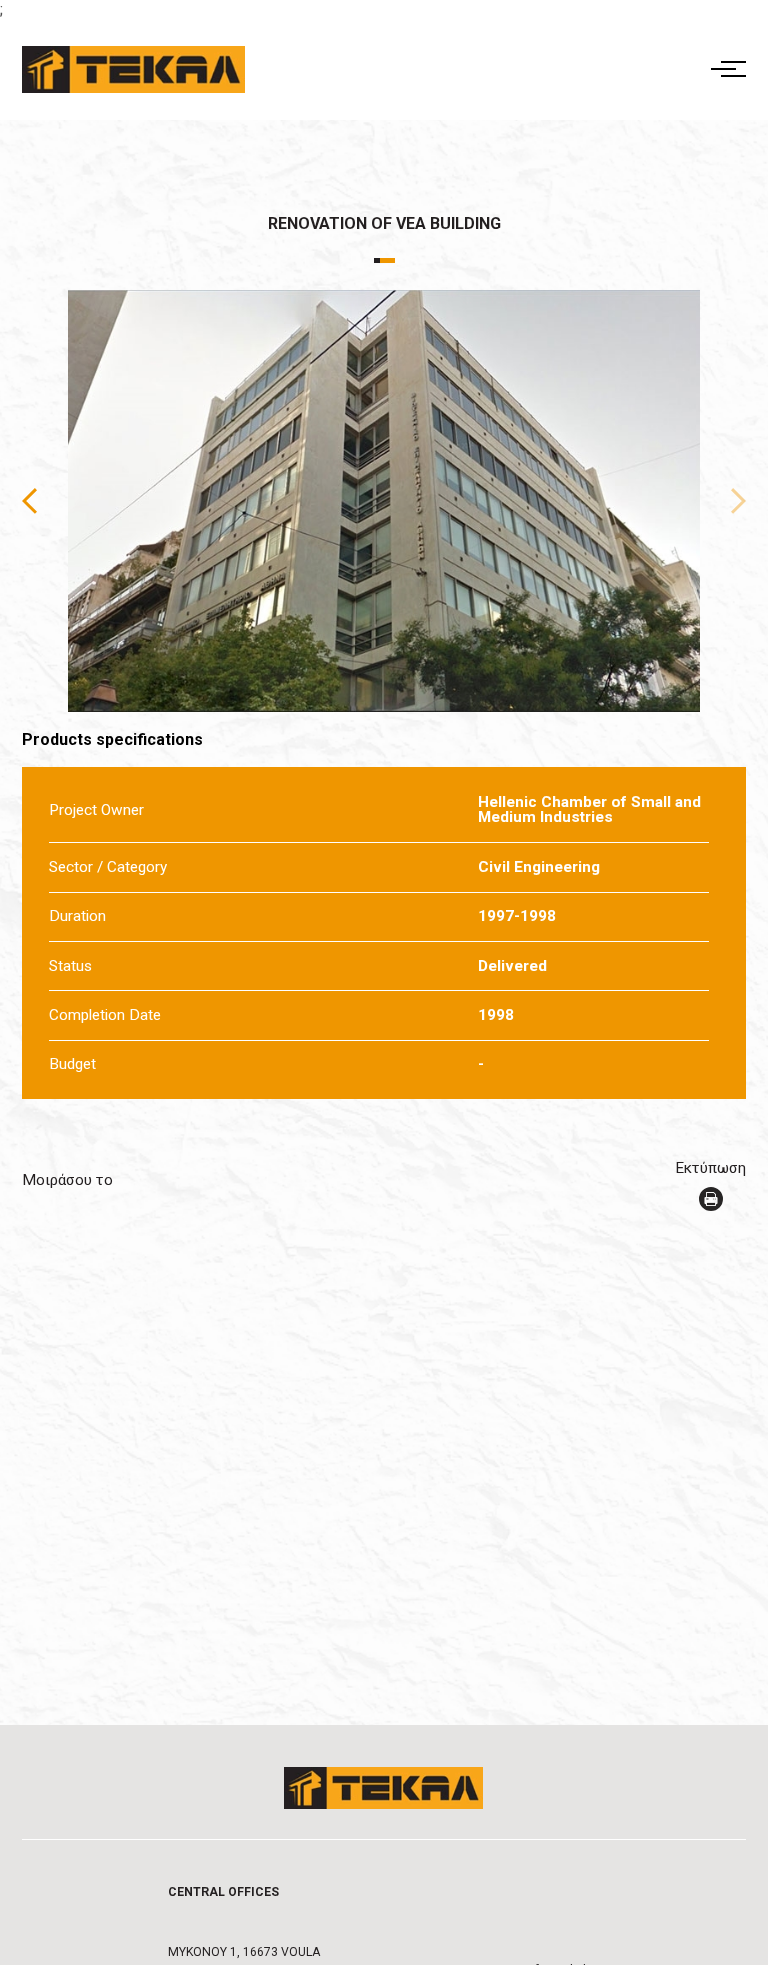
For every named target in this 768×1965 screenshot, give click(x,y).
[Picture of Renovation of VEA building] (384, 501)
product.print (711, 1199)
